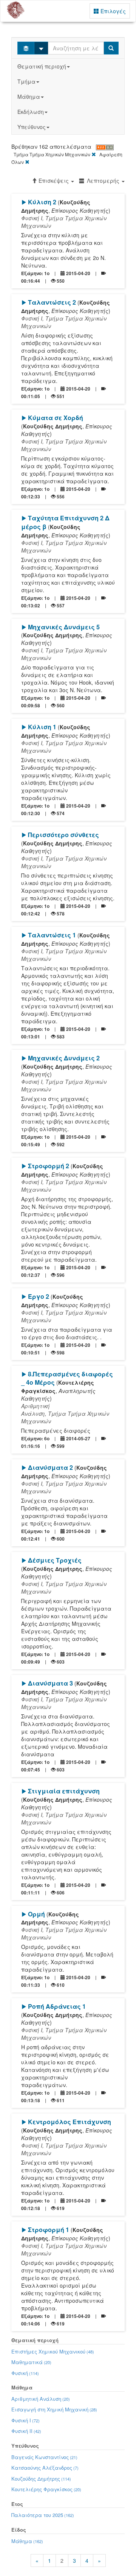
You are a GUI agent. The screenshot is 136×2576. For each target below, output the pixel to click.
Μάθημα (29, 97)
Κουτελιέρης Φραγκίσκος (46, 2489)
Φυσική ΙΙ (26, 2431)
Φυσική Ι (25, 2420)
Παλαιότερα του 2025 (43, 2515)
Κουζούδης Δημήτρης (41, 2479)
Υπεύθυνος (32, 127)
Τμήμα (26, 81)
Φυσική (25, 2373)
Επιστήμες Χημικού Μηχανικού (53, 2351)
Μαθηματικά (31, 2362)
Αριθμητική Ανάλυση (41, 2399)
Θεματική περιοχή (42, 66)
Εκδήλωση (31, 112)
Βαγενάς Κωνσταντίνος (44, 2457)
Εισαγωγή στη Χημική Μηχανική (54, 2409)
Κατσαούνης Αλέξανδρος (45, 2468)
